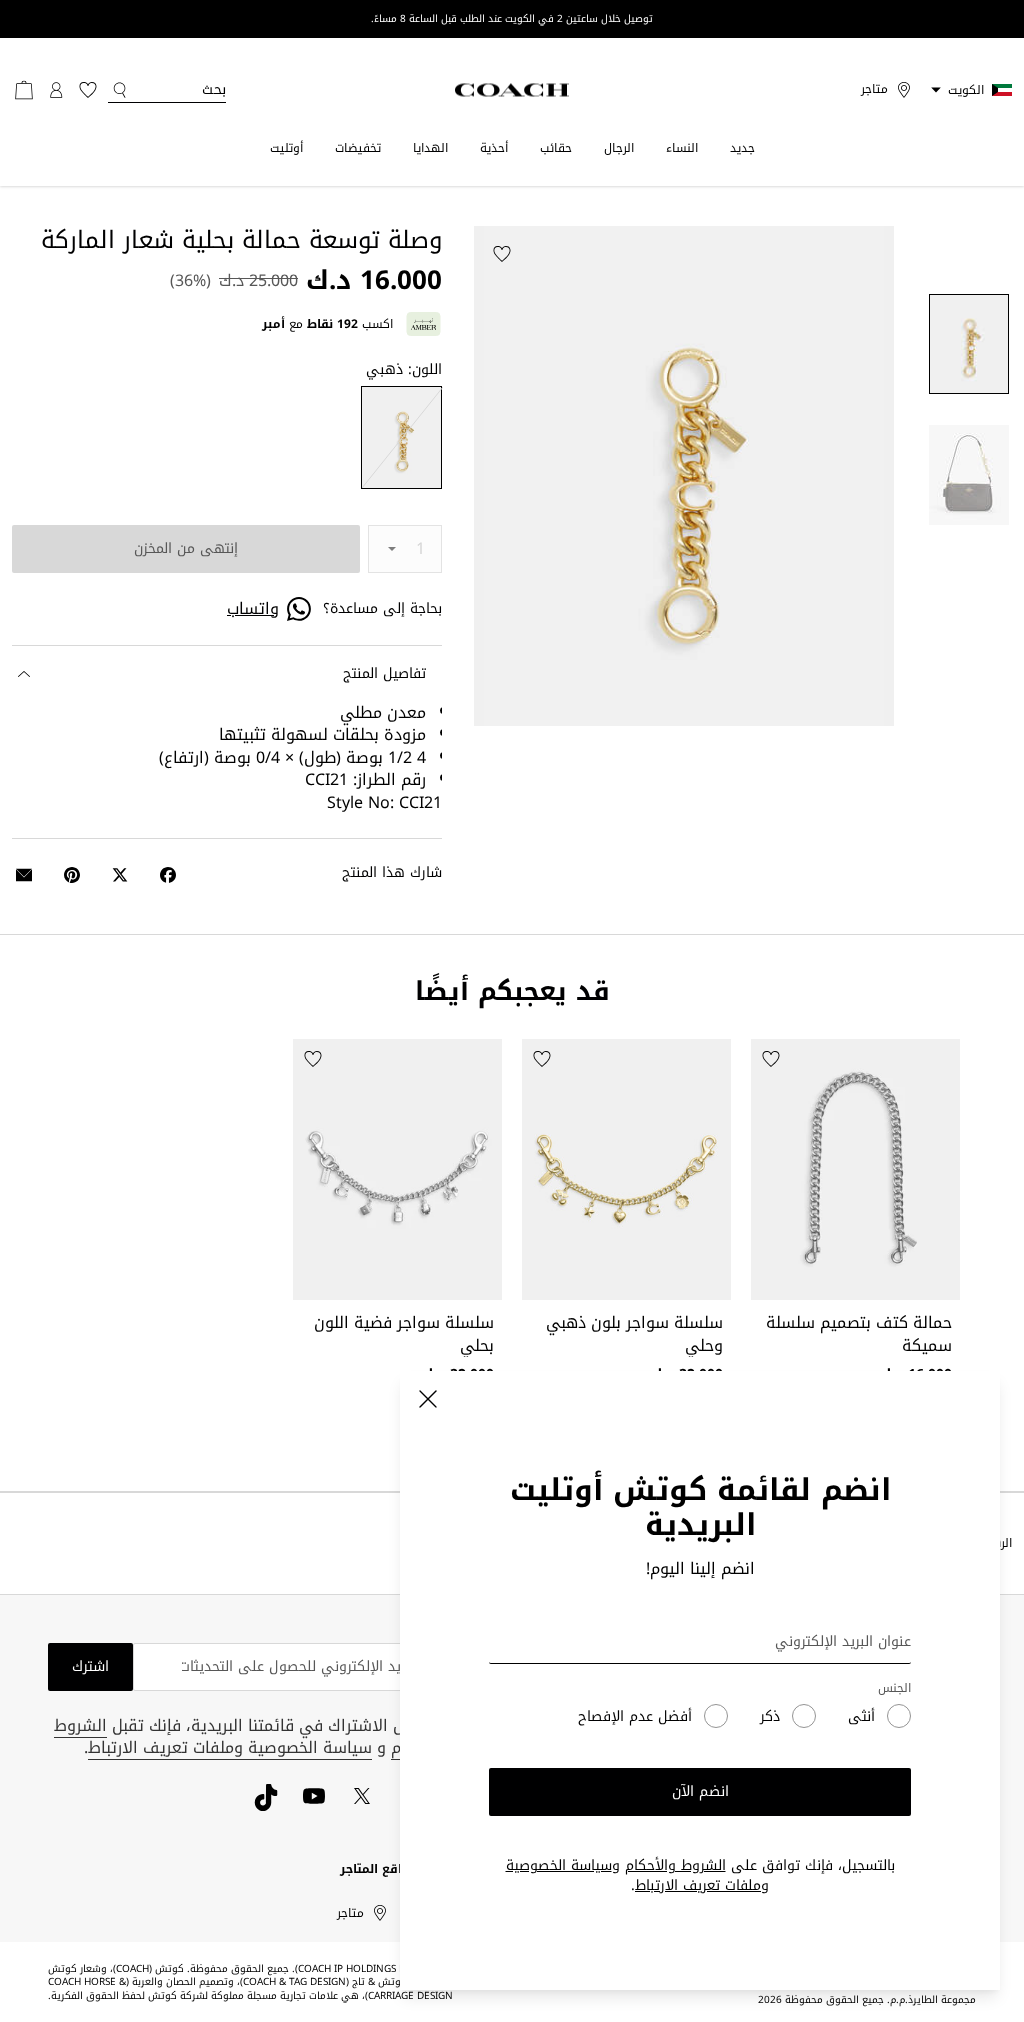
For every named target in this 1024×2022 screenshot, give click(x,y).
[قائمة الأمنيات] (88, 90)
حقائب (556, 148)
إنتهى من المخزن (186, 548)
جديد (742, 148)
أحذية (494, 148)
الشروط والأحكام (675, 1865)
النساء (682, 148)
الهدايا (430, 148)
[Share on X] (120, 875)
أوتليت (286, 148)
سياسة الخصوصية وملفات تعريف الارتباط (638, 1875)
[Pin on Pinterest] (72, 875)
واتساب (253, 609)
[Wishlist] (502, 254)
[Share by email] (24, 875)
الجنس (894, 1688)
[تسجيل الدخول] (56, 90)
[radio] (401, 438)
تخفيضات (358, 148)
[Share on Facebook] (168, 875)
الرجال (619, 148)
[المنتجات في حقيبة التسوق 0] (24, 90)
